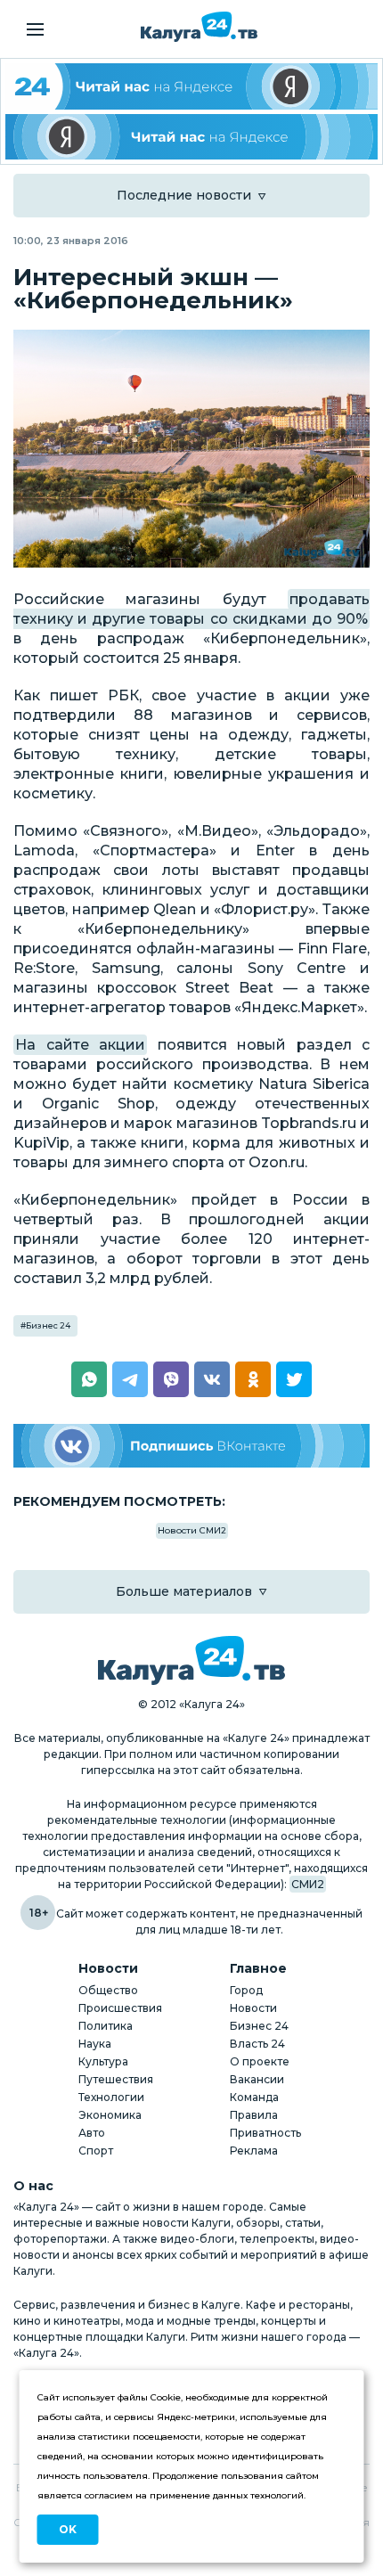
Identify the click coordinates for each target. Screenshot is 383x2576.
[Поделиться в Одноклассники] (253, 1379)
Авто (92, 2133)
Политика (106, 2026)
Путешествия (116, 2079)
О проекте (260, 2061)
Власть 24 (257, 2044)
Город (246, 1990)
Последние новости (184, 195)
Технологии (111, 2097)
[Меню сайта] (35, 29)
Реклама (254, 2151)
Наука (95, 2044)
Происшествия (120, 2008)
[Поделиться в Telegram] (130, 1379)
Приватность (265, 2133)
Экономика (110, 2115)
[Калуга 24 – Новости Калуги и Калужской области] (199, 27)
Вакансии (257, 2079)
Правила (254, 2115)
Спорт (96, 2151)
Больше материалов (184, 1591)
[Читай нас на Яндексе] (191, 137)
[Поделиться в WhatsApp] (89, 1379)
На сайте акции (80, 1045)
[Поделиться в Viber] (171, 1379)
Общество (108, 1990)
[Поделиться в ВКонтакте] (212, 1379)
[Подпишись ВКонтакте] (191, 1446)
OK (68, 2529)
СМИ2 (308, 1884)
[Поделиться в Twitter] (294, 1379)
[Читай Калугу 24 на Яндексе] (191, 86)
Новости (253, 2008)
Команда (254, 2097)
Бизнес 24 (48, 1325)
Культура (103, 2061)
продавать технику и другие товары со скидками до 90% (191, 609)
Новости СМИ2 (192, 1530)
